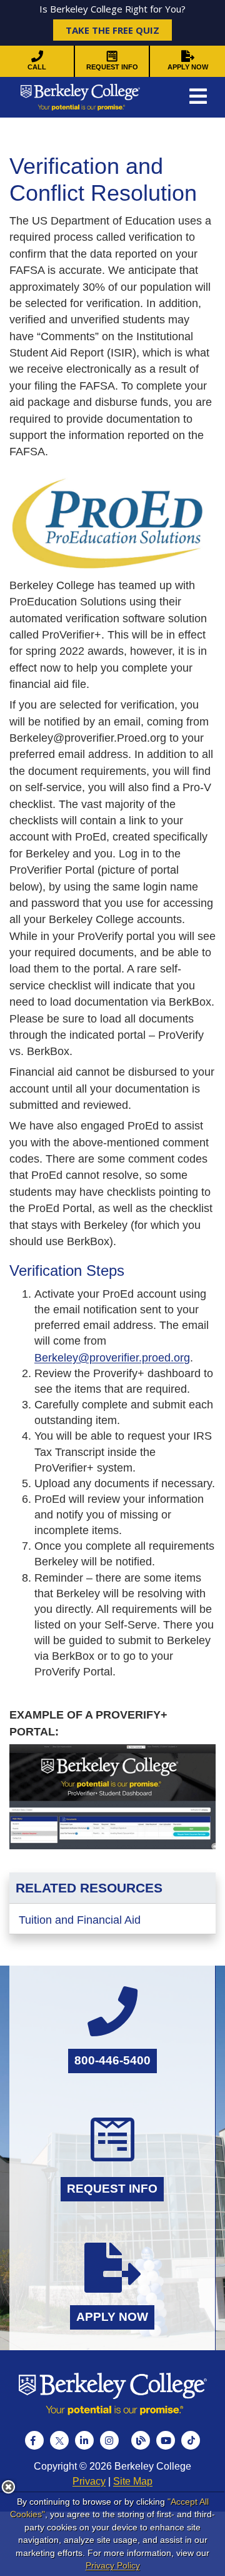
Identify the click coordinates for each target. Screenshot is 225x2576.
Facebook (34, 2440)
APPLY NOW (188, 67)
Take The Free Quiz (112, 30)
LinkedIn (84, 2440)
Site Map (133, 2481)
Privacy (89, 2481)
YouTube (166, 2440)
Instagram (109, 2440)
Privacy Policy (113, 2565)
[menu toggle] (198, 97)
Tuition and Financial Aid (80, 1920)
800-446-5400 (112, 2060)
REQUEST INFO (112, 67)
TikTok (191, 2440)
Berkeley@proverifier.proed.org (112, 1358)
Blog (141, 2440)
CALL (37, 67)
